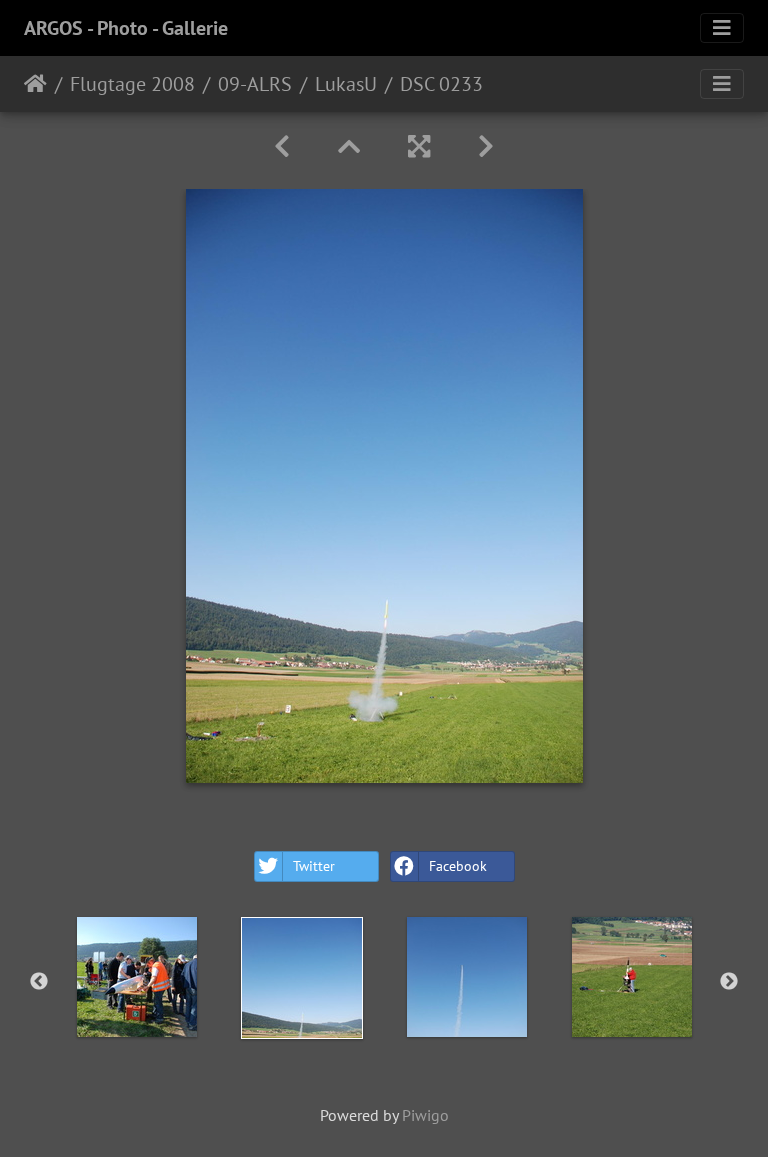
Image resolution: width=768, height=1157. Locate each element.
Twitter (314, 866)
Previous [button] (39, 982)
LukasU (346, 84)
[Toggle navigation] (722, 28)
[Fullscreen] (419, 146)
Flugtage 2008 (132, 84)
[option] (136, 977)
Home (35, 84)
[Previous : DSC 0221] (282, 146)
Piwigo (425, 1115)
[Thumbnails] (349, 146)
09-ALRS (255, 84)
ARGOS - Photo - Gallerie (126, 28)
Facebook (458, 866)
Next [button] (729, 982)
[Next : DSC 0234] (486, 146)
